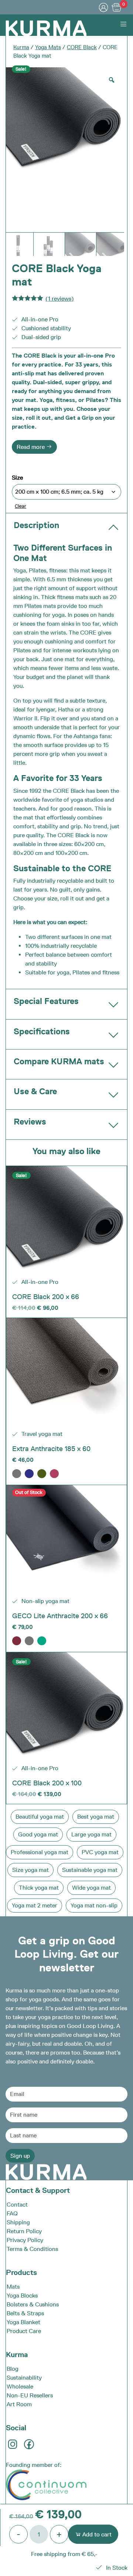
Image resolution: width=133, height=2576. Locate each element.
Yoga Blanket (23, 2322)
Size (17, 478)
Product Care (24, 2331)
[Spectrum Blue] (29, 1474)
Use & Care (35, 1091)
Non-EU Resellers (30, 2395)
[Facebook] (30, 2447)
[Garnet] (17, 1641)
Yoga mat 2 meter (35, 1905)
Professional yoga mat (40, 1852)
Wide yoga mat (91, 1888)
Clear (21, 506)
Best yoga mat (96, 1817)
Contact (17, 2205)
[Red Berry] (54, 1474)
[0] (117, 7)
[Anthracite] (17, 1474)
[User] (103, 7)
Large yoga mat (91, 1834)
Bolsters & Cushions (33, 2304)
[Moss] (42, 1474)
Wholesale (20, 2386)
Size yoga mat (30, 1870)
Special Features (46, 1001)
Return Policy (24, 2231)
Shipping (18, 2222)
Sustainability (24, 2378)
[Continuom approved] (46, 2484)
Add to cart (96, 2534)
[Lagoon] (42, 1641)
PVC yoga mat (100, 1852)
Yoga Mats (48, 47)
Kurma (21, 47)
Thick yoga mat (39, 1888)
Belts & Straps (25, 2313)
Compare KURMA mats (59, 1061)
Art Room (19, 2404)
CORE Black (82, 47)
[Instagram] (13, 2447)
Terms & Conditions (32, 2249)
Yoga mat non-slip (94, 1905)
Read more (31, 447)
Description (36, 525)
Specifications (42, 1031)
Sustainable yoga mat (90, 1870)
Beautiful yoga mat (40, 1817)
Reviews (30, 1122)
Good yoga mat (38, 1834)
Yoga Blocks (22, 2296)
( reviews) (60, 299)
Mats (13, 2287)
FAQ (12, 2213)
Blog (13, 2369)
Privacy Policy (25, 2240)
